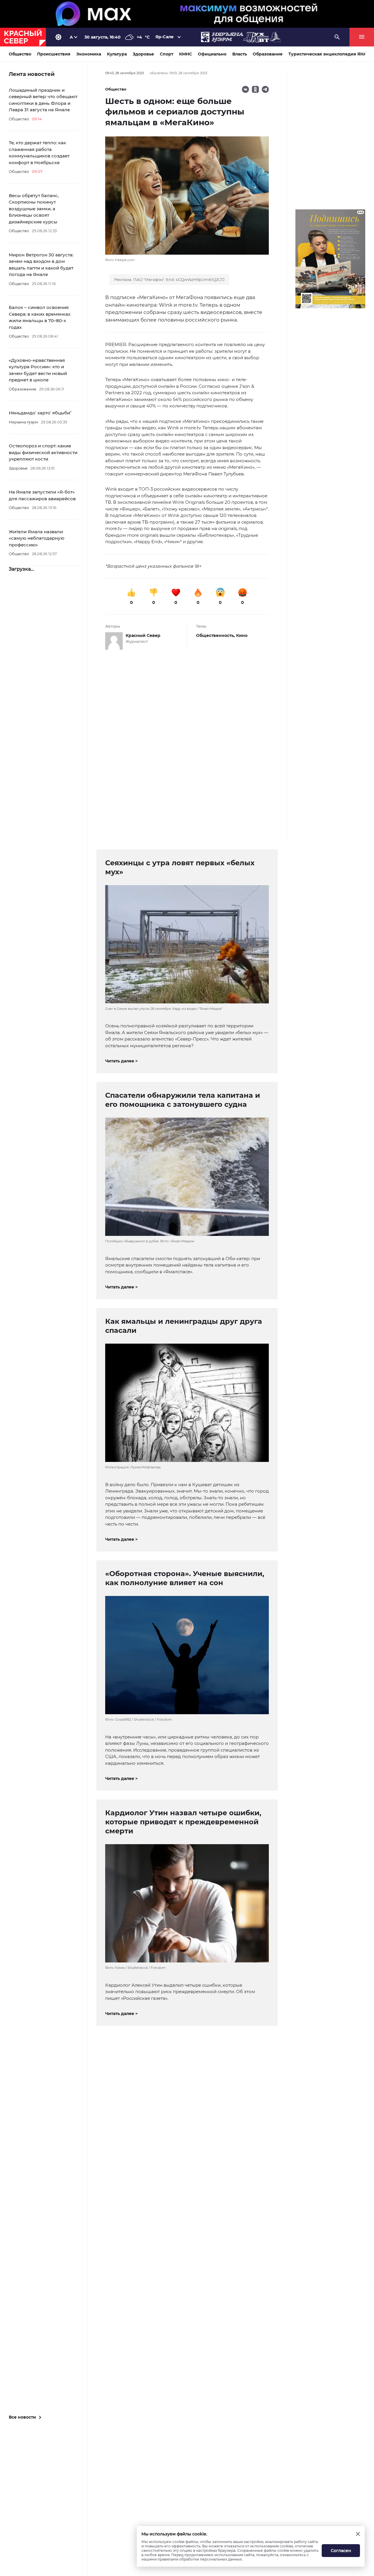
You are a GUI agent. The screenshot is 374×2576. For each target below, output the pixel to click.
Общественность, (216, 635)
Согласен (341, 2551)
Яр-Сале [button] (165, 37)
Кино (242, 635)
